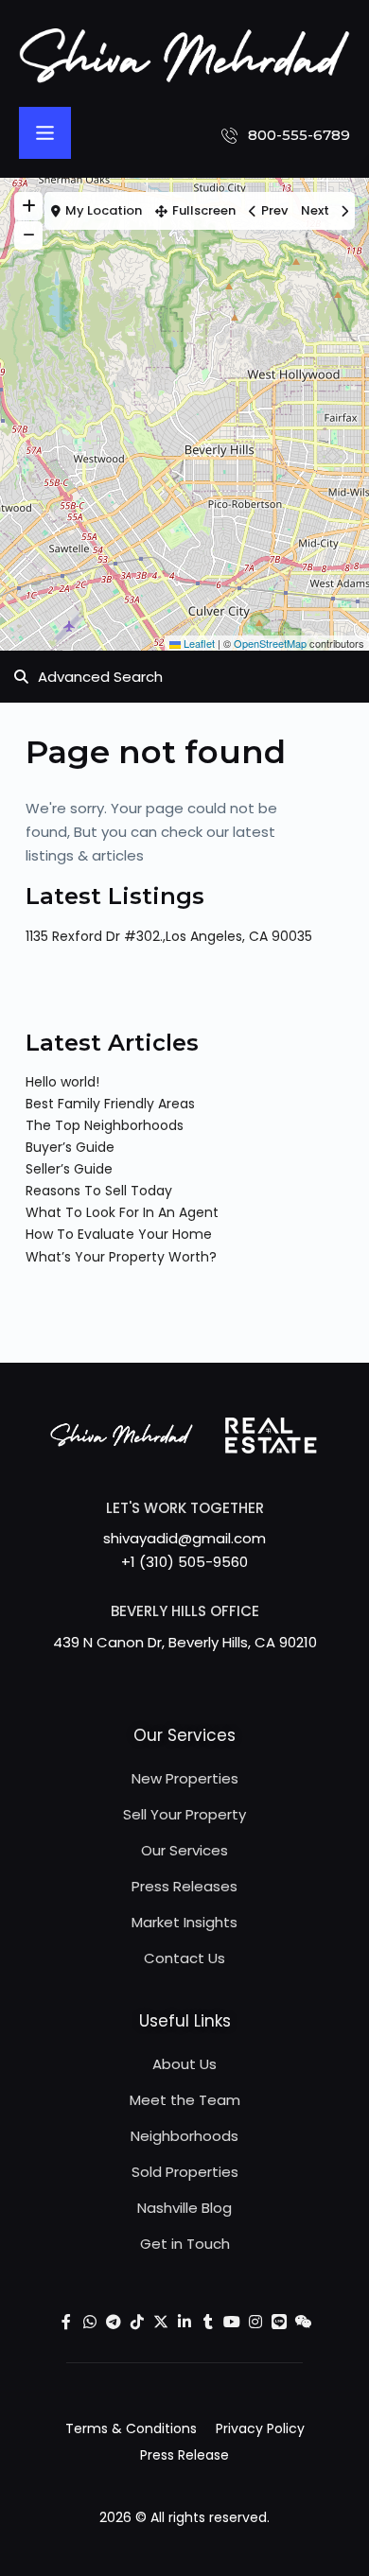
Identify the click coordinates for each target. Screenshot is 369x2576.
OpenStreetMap (270, 643)
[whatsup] (90, 2322)
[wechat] (303, 2322)
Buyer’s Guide (70, 1147)
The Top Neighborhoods (105, 1125)
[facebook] (67, 2322)
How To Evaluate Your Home (119, 1234)
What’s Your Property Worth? (121, 1257)
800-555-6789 (299, 135)
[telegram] (114, 2322)
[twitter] (161, 2322)
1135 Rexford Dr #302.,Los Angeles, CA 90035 (169, 936)
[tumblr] (209, 2322)
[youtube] (232, 2322)
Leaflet (198, 643)
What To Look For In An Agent (122, 1212)
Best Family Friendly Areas (110, 1104)
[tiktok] (138, 2322)
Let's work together (185, 1508)
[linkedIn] (185, 2322)
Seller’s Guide (69, 1169)
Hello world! (62, 1082)
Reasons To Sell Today (99, 1191)
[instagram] (256, 2322)
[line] (280, 2322)
